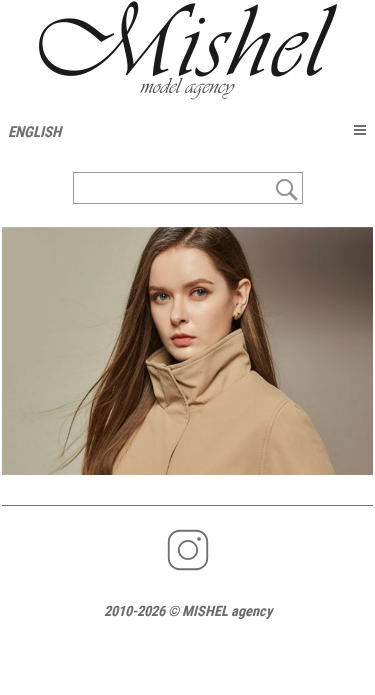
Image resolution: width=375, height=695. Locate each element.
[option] (187, 351)
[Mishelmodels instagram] (188, 568)
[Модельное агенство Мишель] (187, 50)
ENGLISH (34, 132)
